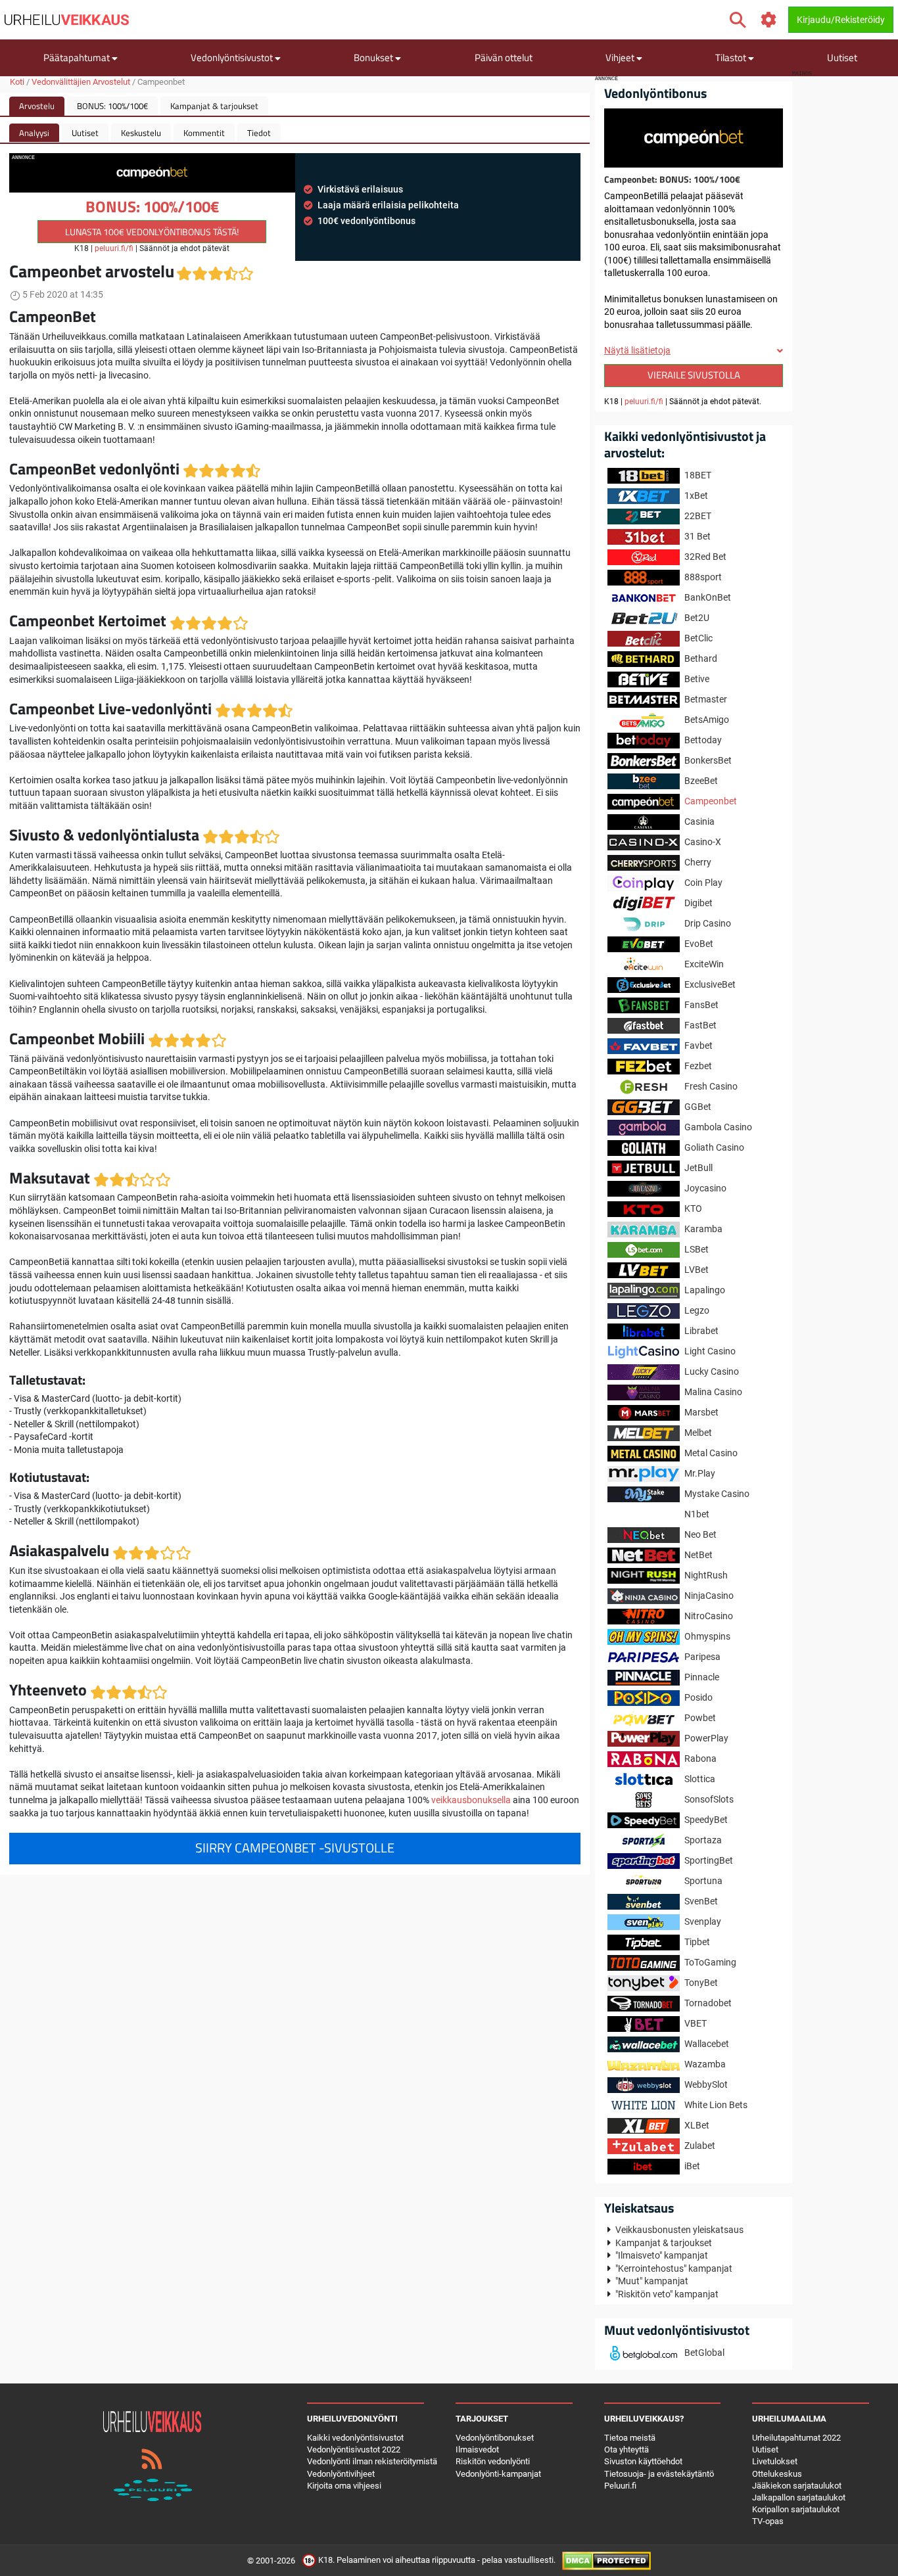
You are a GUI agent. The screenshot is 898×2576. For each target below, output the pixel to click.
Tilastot (732, 57)
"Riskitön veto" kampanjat (667, 2294)
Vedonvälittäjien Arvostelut (81, 82)
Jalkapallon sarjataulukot (799, 2497)
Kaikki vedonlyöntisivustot (355, 2438)
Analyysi (34, 133)
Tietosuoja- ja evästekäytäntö (659, 2474)
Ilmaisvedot (477, 2449)
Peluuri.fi (620, 2486)
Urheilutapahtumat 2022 (796, 2438)
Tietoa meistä (630, 2438)
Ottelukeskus (777, 2474)
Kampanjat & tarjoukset (214, 106)
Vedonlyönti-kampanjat (498, 2474)
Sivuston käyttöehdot (643, 2461)
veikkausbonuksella (471, 1800)
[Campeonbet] (694, 137)
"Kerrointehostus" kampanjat (674, 2268)
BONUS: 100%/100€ (112, 106)
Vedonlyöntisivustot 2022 (354, 2449)
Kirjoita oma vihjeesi (344, 2486)
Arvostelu (37, 106)
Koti (17, 82)
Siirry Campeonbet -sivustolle (295, 1848)
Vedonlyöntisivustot (233, 57)
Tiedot (259, 133)
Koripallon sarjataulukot (796, 2509)
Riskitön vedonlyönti (493, 2461)
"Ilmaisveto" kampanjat (662, 2255)
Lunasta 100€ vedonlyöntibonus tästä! (152, 232)
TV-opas (768, 2521)
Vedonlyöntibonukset (495, 2438)
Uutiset (842, 57)
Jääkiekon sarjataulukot (797, 2486)
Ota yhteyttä (626, 2449)
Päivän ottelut (504, 57)
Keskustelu (141, 133)
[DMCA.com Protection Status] (606, 2560)
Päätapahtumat (78, 57)
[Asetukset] (769, 20)
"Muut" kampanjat (652, 2281)
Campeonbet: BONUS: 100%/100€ (672, 179)
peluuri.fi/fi (114, 248)
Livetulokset (775, 2461)
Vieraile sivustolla (694, 375)
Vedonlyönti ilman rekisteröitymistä (372, 2461)
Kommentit (204, 133)
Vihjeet (621, 57)
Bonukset (374, 57)
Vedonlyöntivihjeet (341, 2474)
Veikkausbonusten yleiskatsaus (679, 2230)
